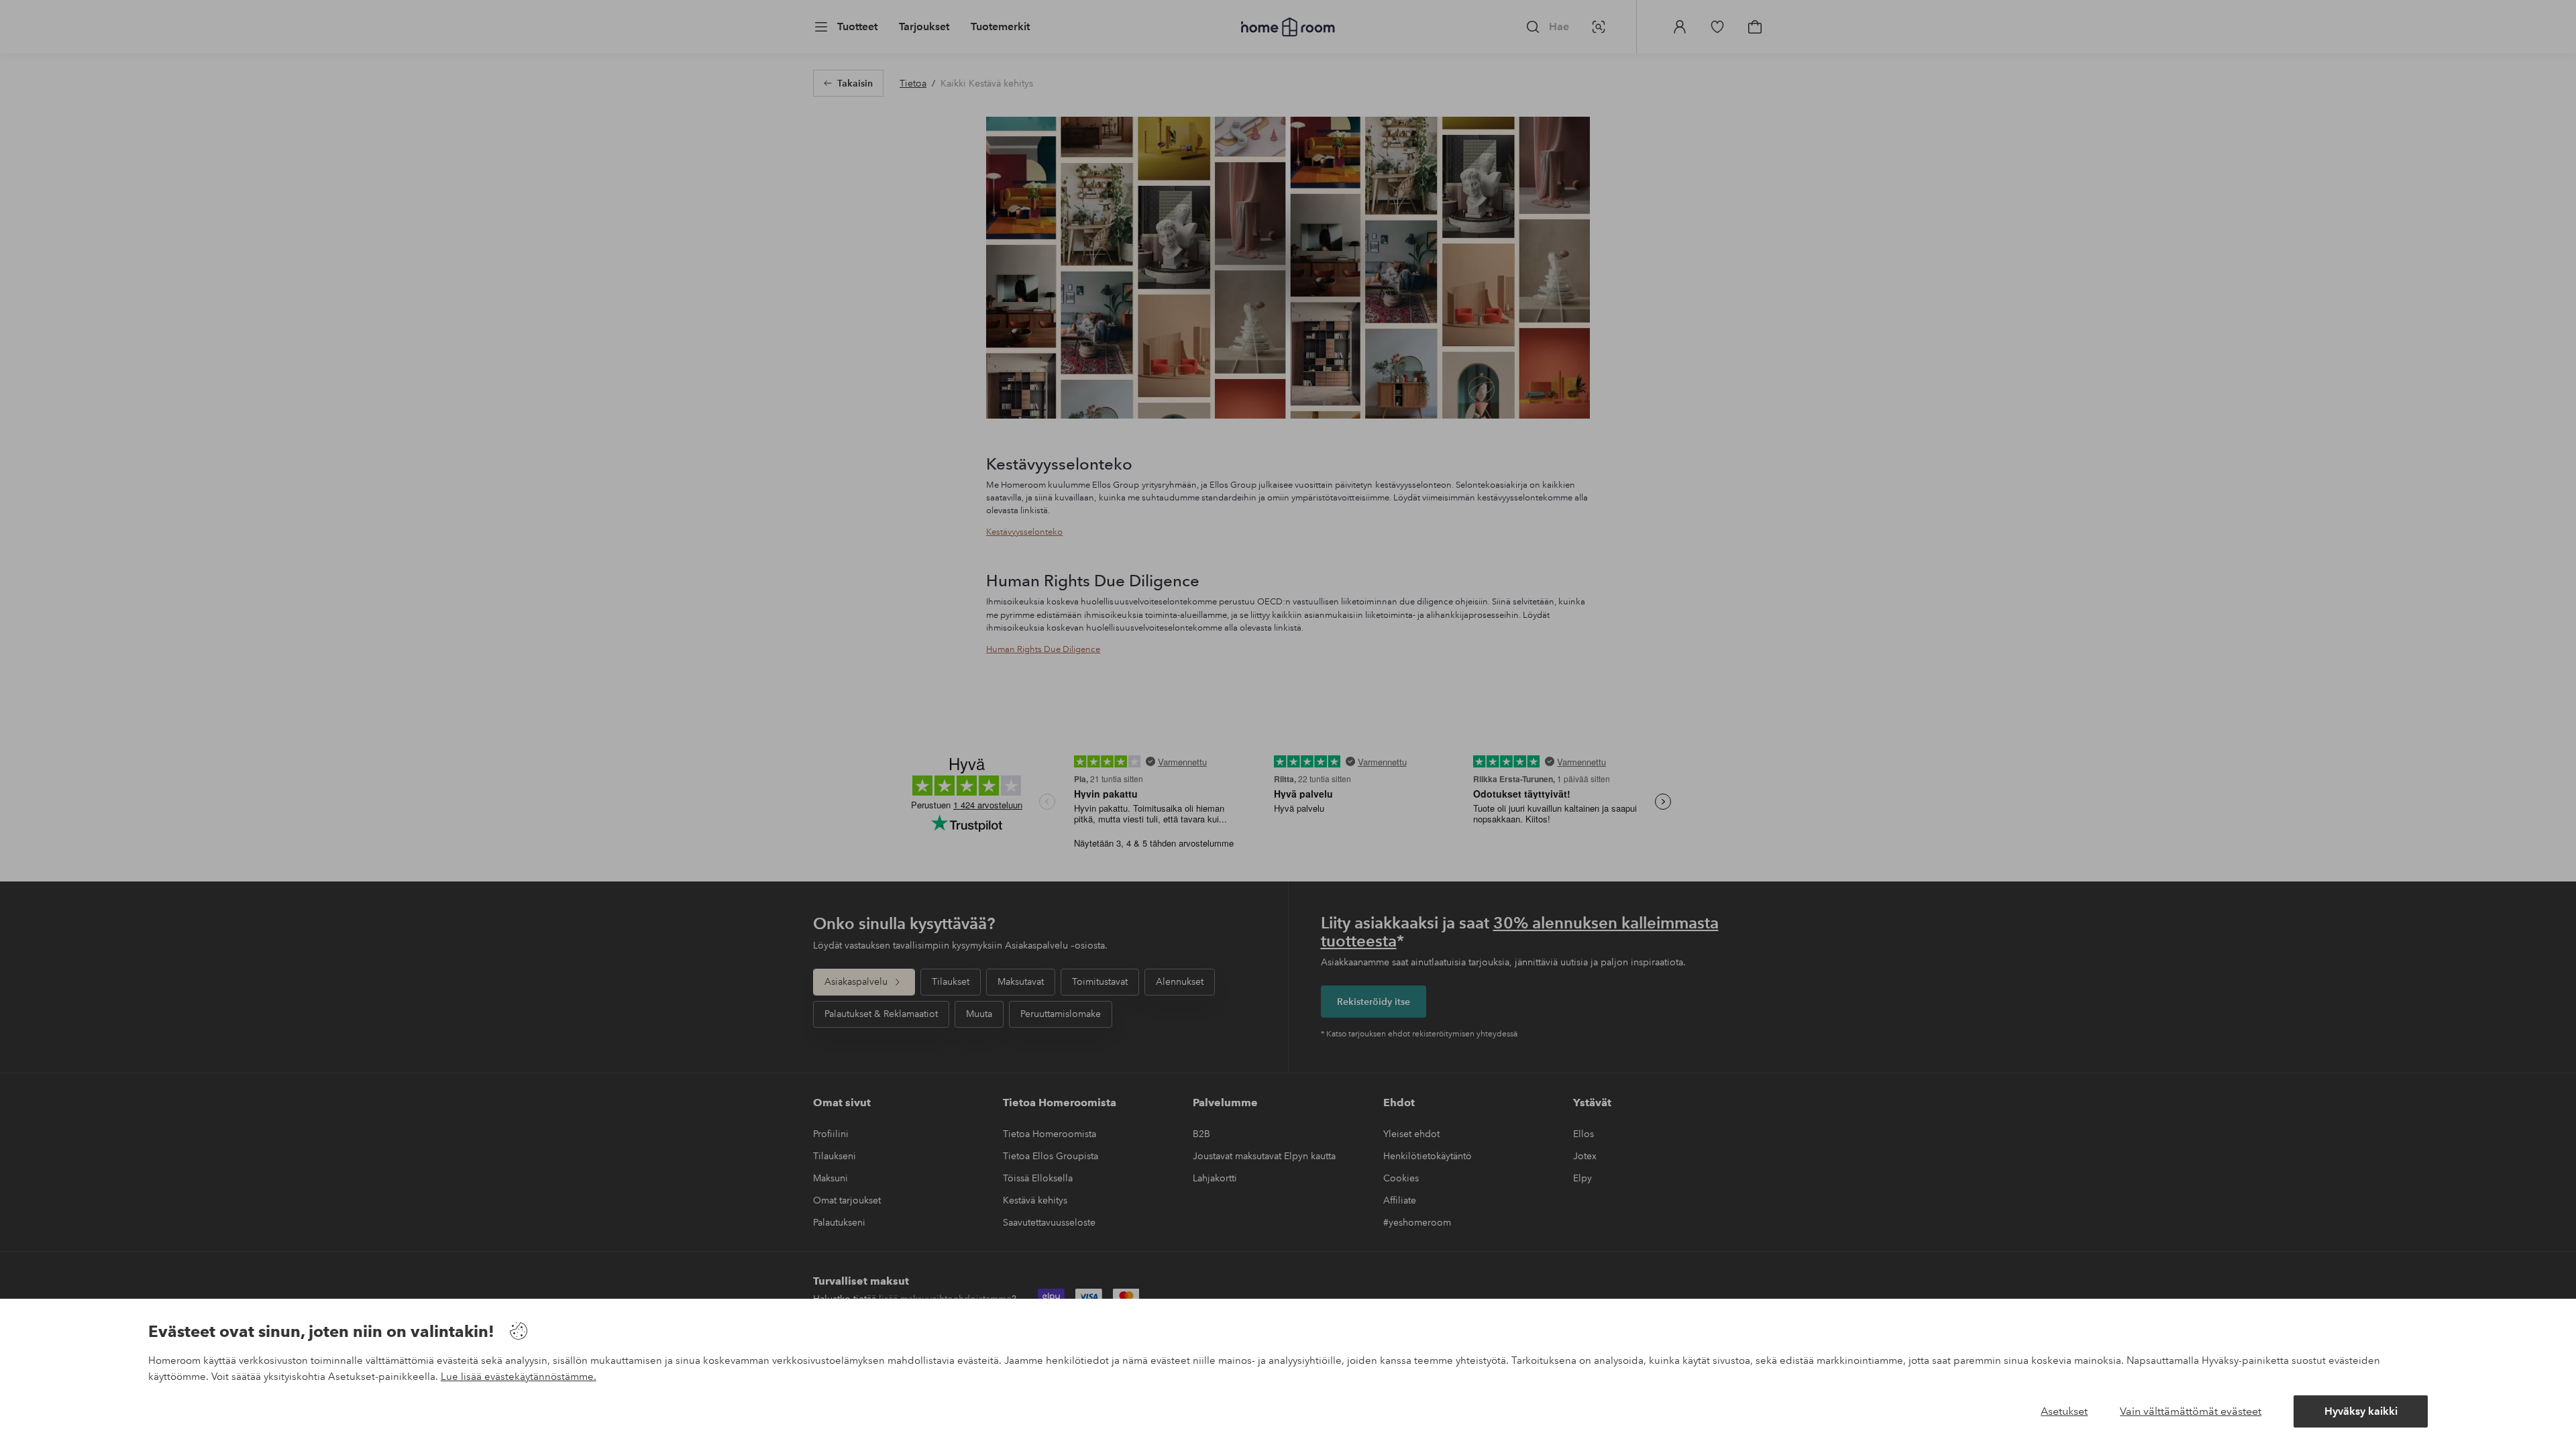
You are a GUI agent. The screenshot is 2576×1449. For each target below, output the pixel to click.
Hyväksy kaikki (2361, 1411)
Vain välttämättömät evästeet (2191, 1411)
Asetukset (2064, 1411)
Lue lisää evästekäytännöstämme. (519, 1377)
